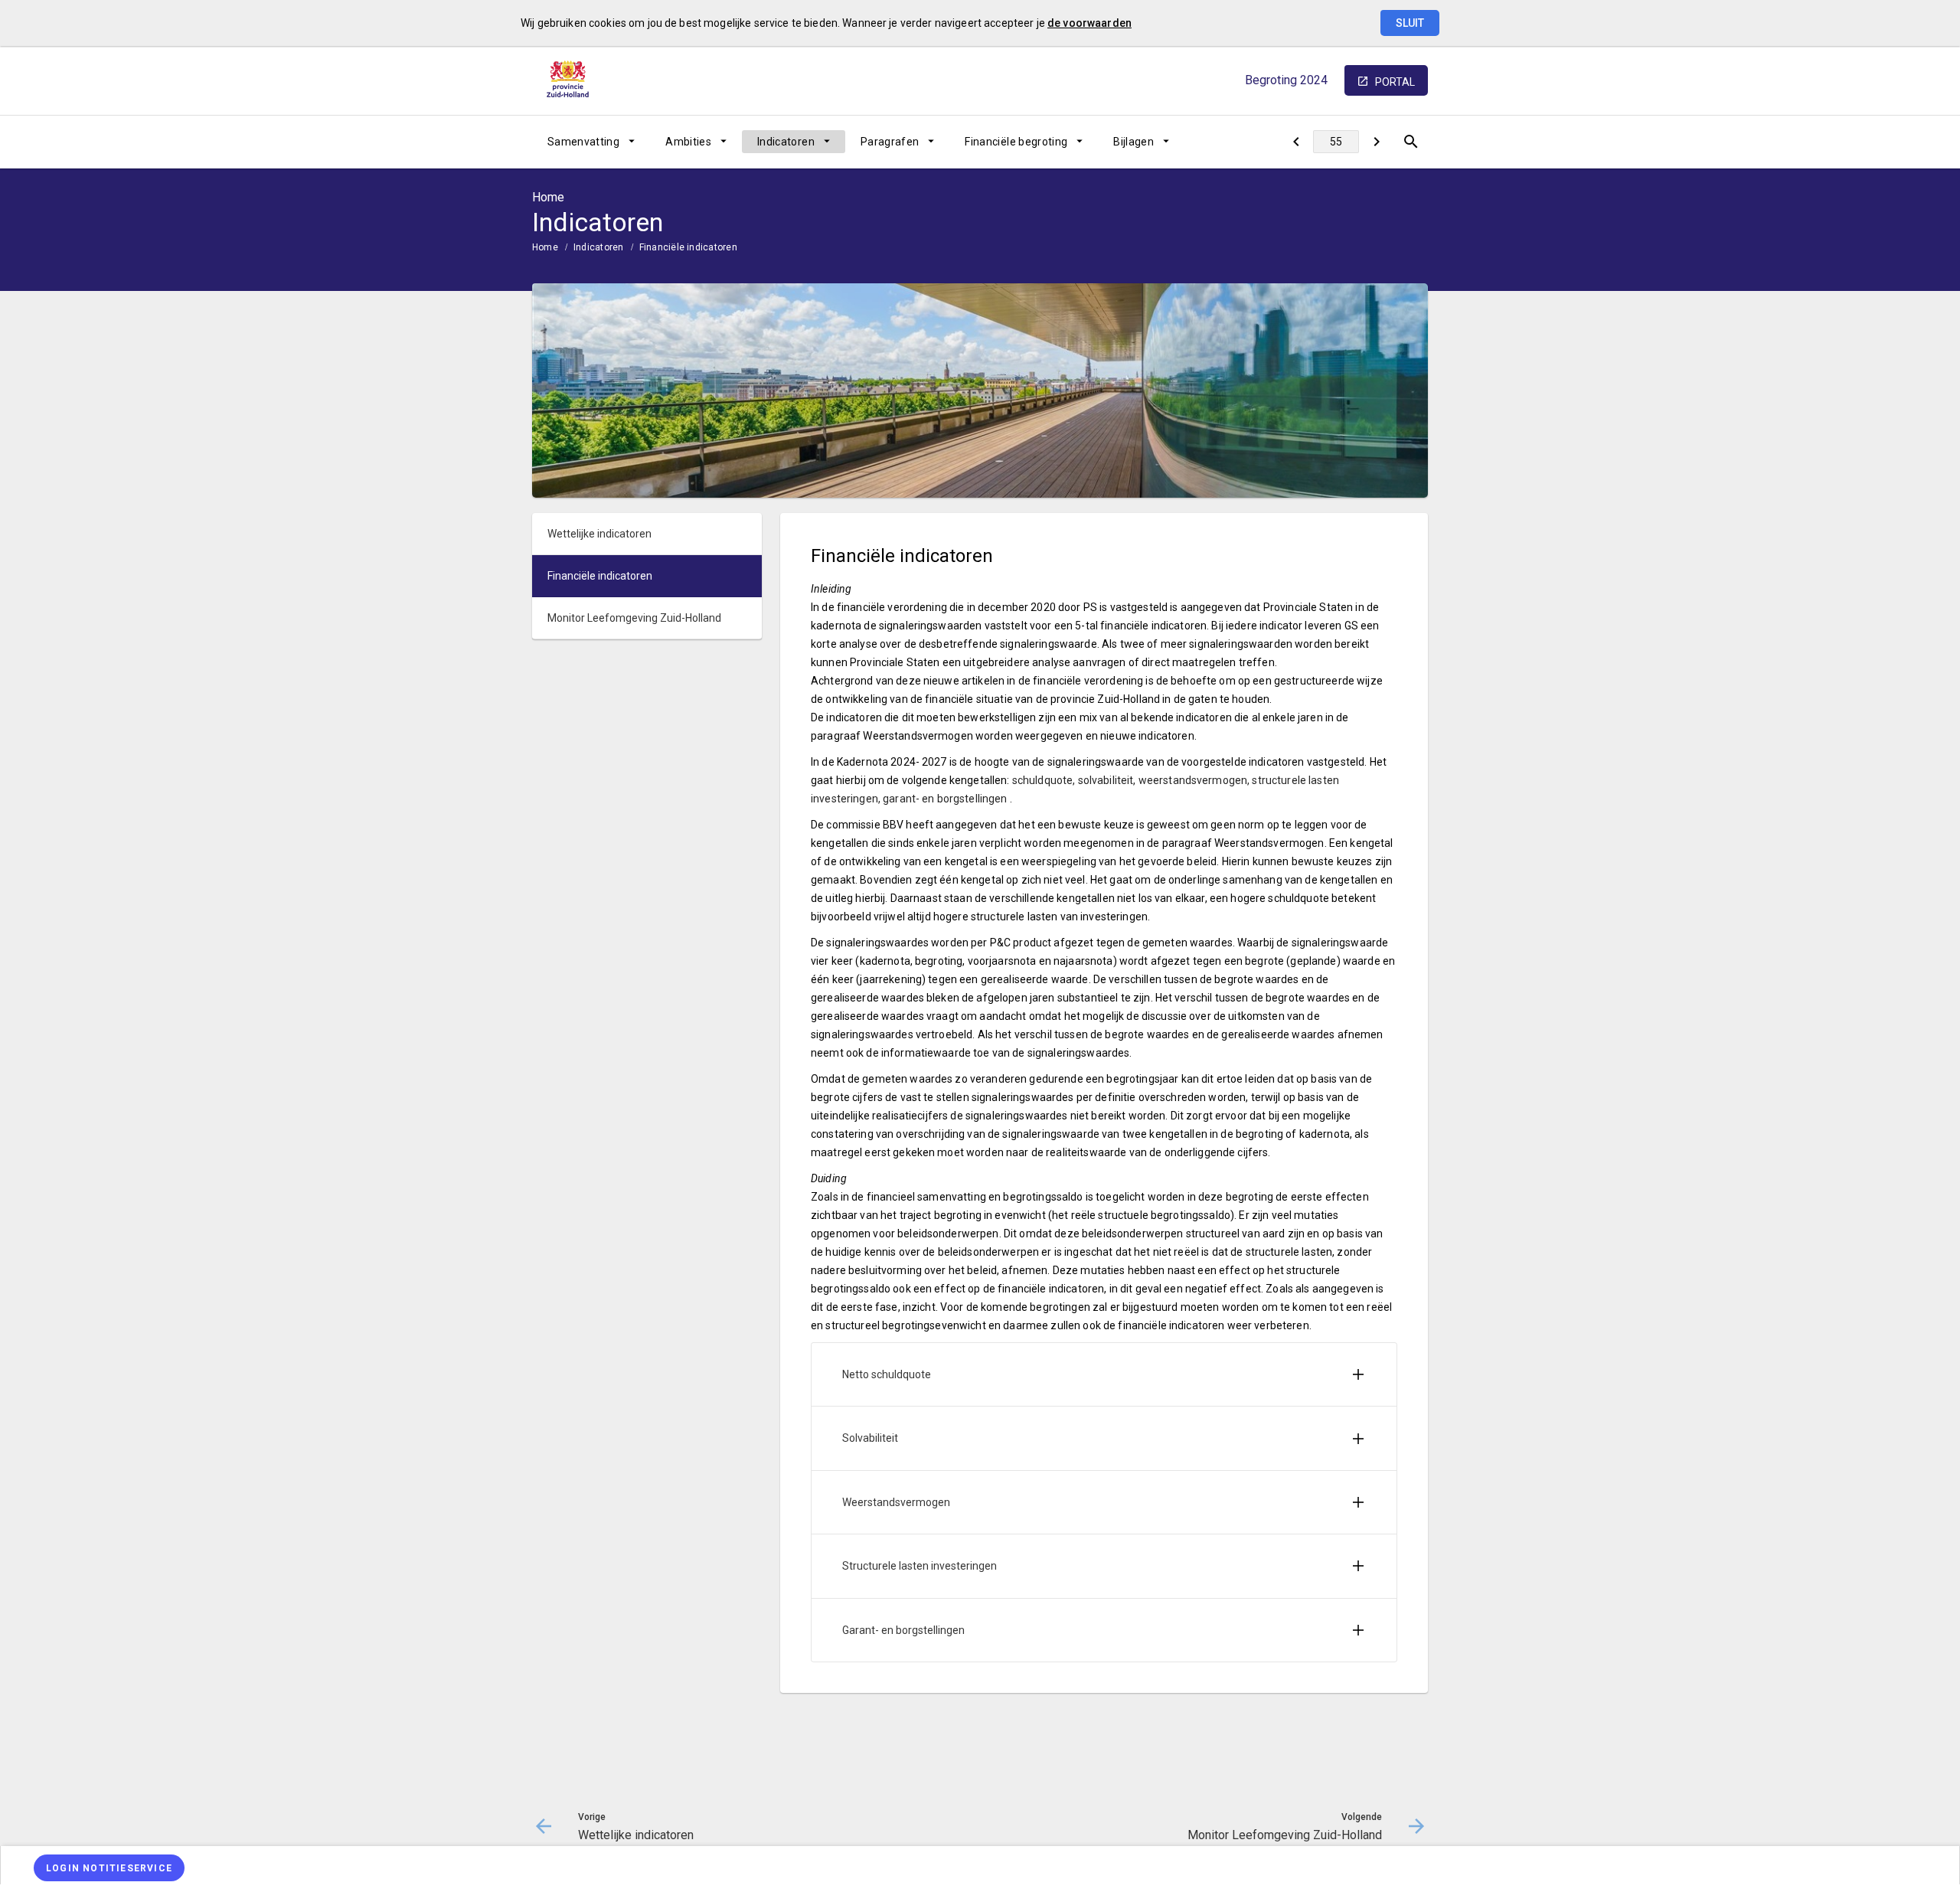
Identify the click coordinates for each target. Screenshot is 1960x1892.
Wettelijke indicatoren (599, 534)
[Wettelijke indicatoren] (1296, 142)
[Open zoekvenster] (1411, 142)
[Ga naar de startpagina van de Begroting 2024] (570, 80)
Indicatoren (786, 142)
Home (545, 247)
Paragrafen (890, 142)
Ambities (688, 142)
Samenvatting (583, 142)
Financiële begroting (1016, 142)
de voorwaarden (1089, 23)
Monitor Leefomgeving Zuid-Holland (634, 618)
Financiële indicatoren (688, 247)
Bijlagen (1134, 142)
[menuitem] (591, 142)
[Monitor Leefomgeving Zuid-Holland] (1376, 142)
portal (1395, 82)
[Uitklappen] (1358, 1374)
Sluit (1410, 23)
